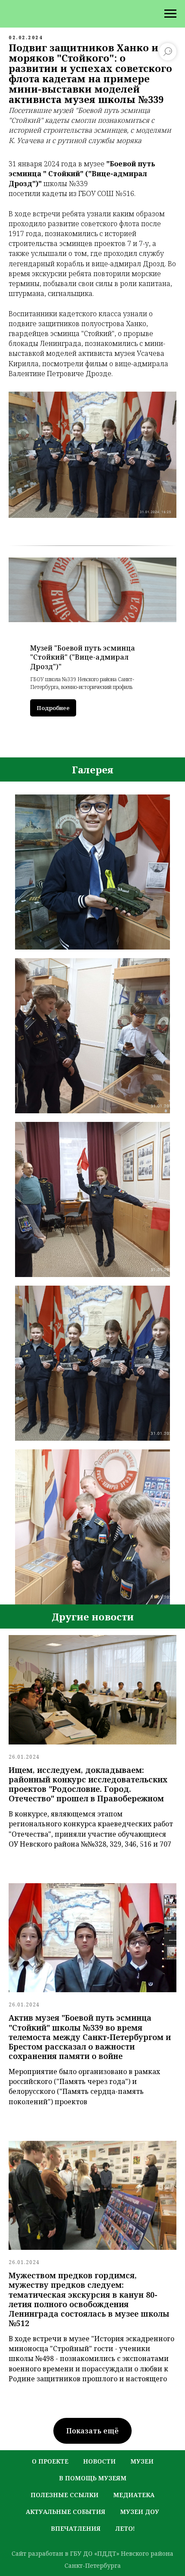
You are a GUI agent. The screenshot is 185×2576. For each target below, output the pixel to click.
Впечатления (76, 2528)
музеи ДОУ (140, 2512)
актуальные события (66, 2512)
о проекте (50, 2461)
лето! (125, 2528)
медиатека (134, 2495)
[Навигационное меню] (170, 14)
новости (99, 2461)
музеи (142, 2461)
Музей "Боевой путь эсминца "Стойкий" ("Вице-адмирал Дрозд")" (83, 657)
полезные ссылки (65, 2495)
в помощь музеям (93, 2478)
